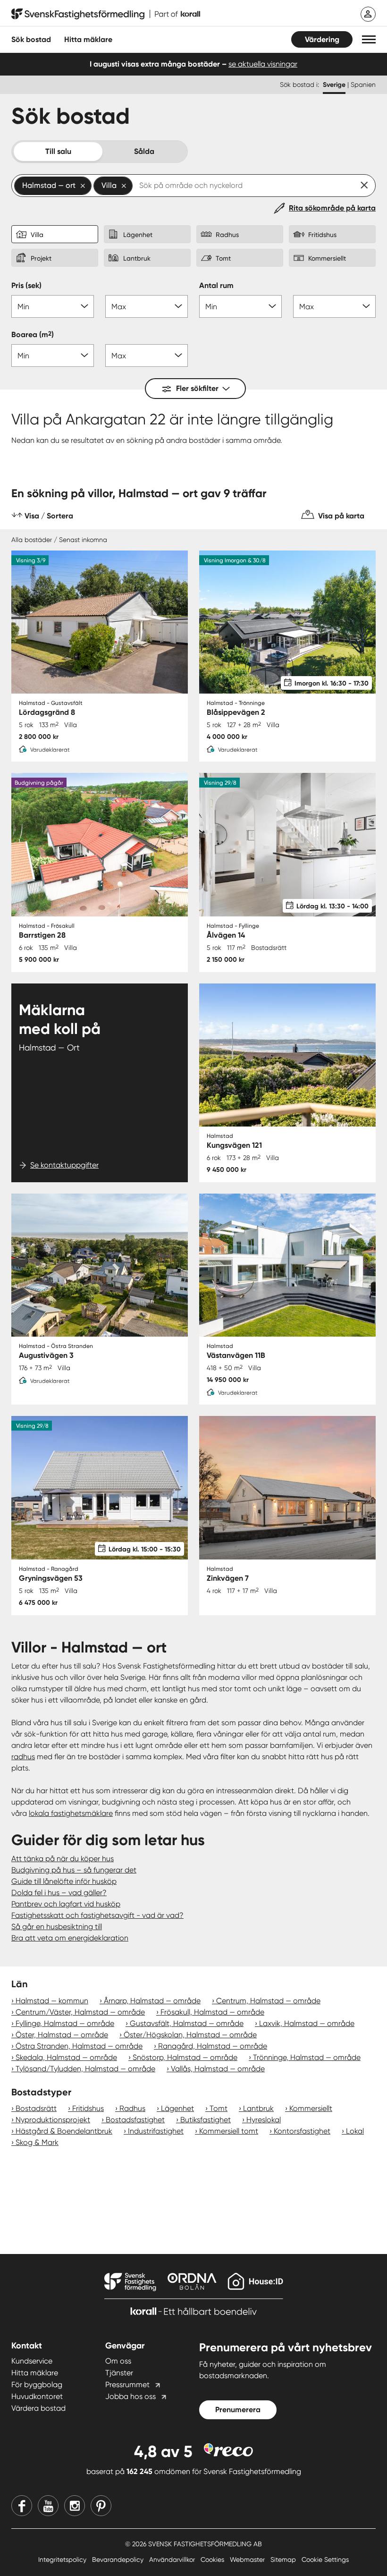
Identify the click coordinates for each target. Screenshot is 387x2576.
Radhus (132, 2108)
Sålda (144, 151)
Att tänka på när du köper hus (63, 1859)
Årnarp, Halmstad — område (152, 2001)
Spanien (363, 85)
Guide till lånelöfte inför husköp (64, 1881)
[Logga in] (368, 14)
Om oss (118, 2361)
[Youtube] (48, 2506)
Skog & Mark (37, 2142)
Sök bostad (31, 39)
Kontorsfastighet (302, 2131)
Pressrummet (127, 2385)
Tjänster (119, 2373)
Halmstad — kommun (52, 2001)
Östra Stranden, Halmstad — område (79, 2046)
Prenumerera (238, 2410)
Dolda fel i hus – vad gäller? (59, 1893)
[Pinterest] (101, 2506)
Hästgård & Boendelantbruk (64, 2131)
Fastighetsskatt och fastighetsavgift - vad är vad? (97, 1915)
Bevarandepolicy (119, 2559)
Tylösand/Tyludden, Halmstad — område (85, 2069)
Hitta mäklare (35, 2373)
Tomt (219, 2108)
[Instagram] (75, 2506)
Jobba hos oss (130, 2396)
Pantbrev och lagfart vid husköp (66, 1904)
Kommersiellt (311, 2108)
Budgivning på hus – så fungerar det (74, 1870)
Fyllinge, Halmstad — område (65, 2023)
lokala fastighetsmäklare (71, 1813)
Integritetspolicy (63, 2559)
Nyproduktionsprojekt (53, 2120)
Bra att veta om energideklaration (70, 1938)
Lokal (355, 2131)
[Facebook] (22, 2506)
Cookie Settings (325, 2559)
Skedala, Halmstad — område (66, 2057)
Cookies (213, 2559)
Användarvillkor (173, 2559)
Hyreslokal (264, 2120)
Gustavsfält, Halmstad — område (187, 2023)
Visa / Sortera (49, 516)
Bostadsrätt (36, 2108)
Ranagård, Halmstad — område (213, 2046)
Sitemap (284, 2559)
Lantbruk (258, 2108)
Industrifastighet (156, 2131)
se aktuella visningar (263, 64)
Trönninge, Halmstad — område (307, 2057)
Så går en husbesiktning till (57, 1927)
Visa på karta (341, 516)
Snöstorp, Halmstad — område (185, 2057)
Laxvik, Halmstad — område (307, 2023)
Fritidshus (88, 2108)
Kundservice (32, 2361)
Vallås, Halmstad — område (218, 2069)
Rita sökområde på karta (332, 208)
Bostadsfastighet (135, 2120)
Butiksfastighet (206, 2120)
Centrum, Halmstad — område (268, 2001)
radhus (23, 1757)
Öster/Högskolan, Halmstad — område (190, 2035)
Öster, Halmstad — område (62, 2035)
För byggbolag (37, 2385)
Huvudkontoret (37, 2396)
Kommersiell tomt (229, 2131)
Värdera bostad (38, 2408)
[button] (369, 39)
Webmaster (248, 2559)
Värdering (322, 39)
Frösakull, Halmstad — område (212, 2012)
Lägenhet (177, 2108)
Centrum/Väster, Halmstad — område (80, 2012)
